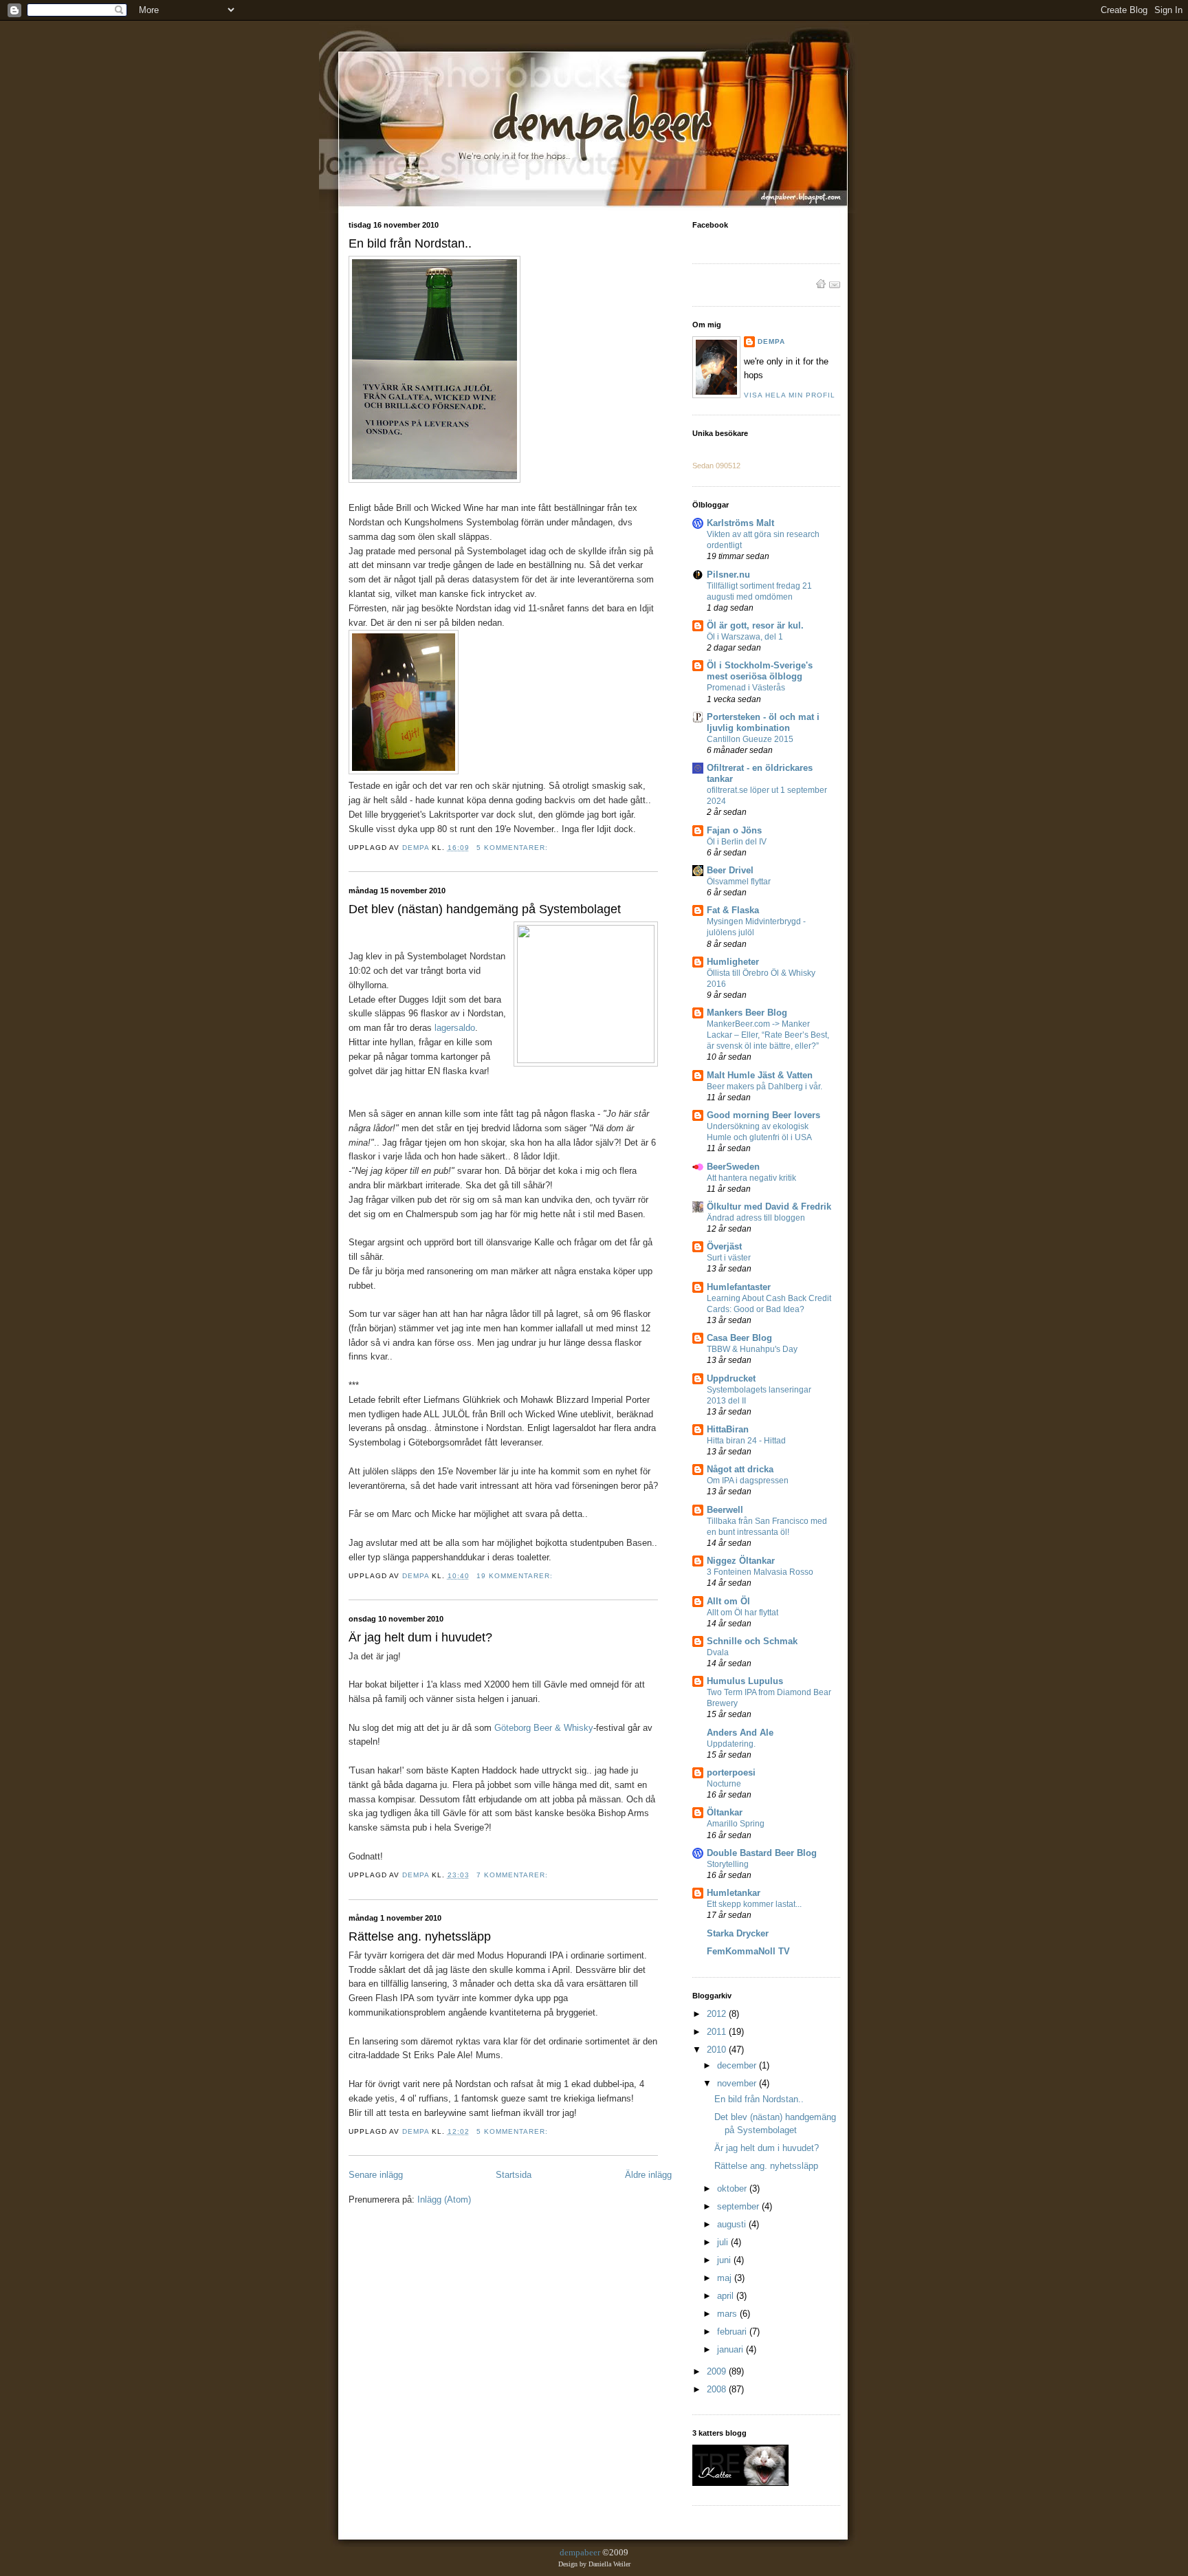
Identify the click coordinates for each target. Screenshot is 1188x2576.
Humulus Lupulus (745, 1681)
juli (724, 2242)
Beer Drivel (730, 870)
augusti (733, 2224)
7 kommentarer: (514, 1875)
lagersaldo (455, 1028)
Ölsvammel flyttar (739, 882)
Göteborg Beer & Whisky (544, 1728)
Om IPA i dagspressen (748, 1481)
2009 (718, 2371)
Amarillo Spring (736, 1824)
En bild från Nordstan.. (410, 243)
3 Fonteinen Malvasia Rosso (760, 1572)
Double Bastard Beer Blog (762, 1853)
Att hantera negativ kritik (751, 1178)
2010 (718, 2050)
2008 (718, 2389)
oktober (733, 2188)
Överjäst (724, 1246)
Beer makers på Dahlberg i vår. (764, 1087)
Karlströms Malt (740, 523)
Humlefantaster (739, 1287)
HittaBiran (728, 1429)
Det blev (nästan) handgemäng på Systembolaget (485, 909)
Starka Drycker (738, 1933)
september (739, 2206)
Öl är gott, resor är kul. (755, 625)
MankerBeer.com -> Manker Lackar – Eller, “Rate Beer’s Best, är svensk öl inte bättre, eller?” (768, 1035)
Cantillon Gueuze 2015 (750, 739)
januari (731, 2349)
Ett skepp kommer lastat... (754, 1904)
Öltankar (725, 1812)
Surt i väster (729, 1258)
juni (725, 2260)
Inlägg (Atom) (444, 2200)
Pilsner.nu (728, 575)
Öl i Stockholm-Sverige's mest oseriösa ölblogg (760, 671)
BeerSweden (733, 1167)
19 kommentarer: (516, 1576)
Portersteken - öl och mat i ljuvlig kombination (763, 722)
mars (728, 2314)
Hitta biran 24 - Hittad (746, 1441)
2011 (718, 2032)
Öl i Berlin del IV (737, 842)
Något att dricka (740, 1469)
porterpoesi (731, 1772)
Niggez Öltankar (741, 1561)
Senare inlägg (376, 2175)
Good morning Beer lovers (763, 1115)
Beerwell (725, 1510)
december (738, 2065)
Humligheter (733, 962)
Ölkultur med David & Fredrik (769, 1207)
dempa (771, 341)
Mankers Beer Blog (747, 1013)
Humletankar (734, 1893)
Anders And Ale (740, 1733)
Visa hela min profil (790, 395)
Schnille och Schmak (752, 1641)
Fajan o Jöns (734, 830)
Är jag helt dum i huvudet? (420, 1637)
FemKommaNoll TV (748, 1951)
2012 (718, 2014)
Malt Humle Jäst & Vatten (760, 1075)
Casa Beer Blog (739, 1338)
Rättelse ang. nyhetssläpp (420, 1936)
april (727, 2296)
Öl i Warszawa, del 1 (745, 637)
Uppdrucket (731, 1378)
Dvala (718, 1652)
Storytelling (728, 1864)
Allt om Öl (728, 1601)
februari (733, 2332)
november (738, 2083)
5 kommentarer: (514, 848)
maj (726, 2278)
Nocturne (724, 1784)
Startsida (514, 2175)
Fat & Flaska (733, 910)
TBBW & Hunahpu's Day (752, 1349)
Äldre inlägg (648, 2175)
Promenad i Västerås (746, 688)
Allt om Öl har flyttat (742, 1613)
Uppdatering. (731, 1744)
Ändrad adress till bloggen (756, 1218)
